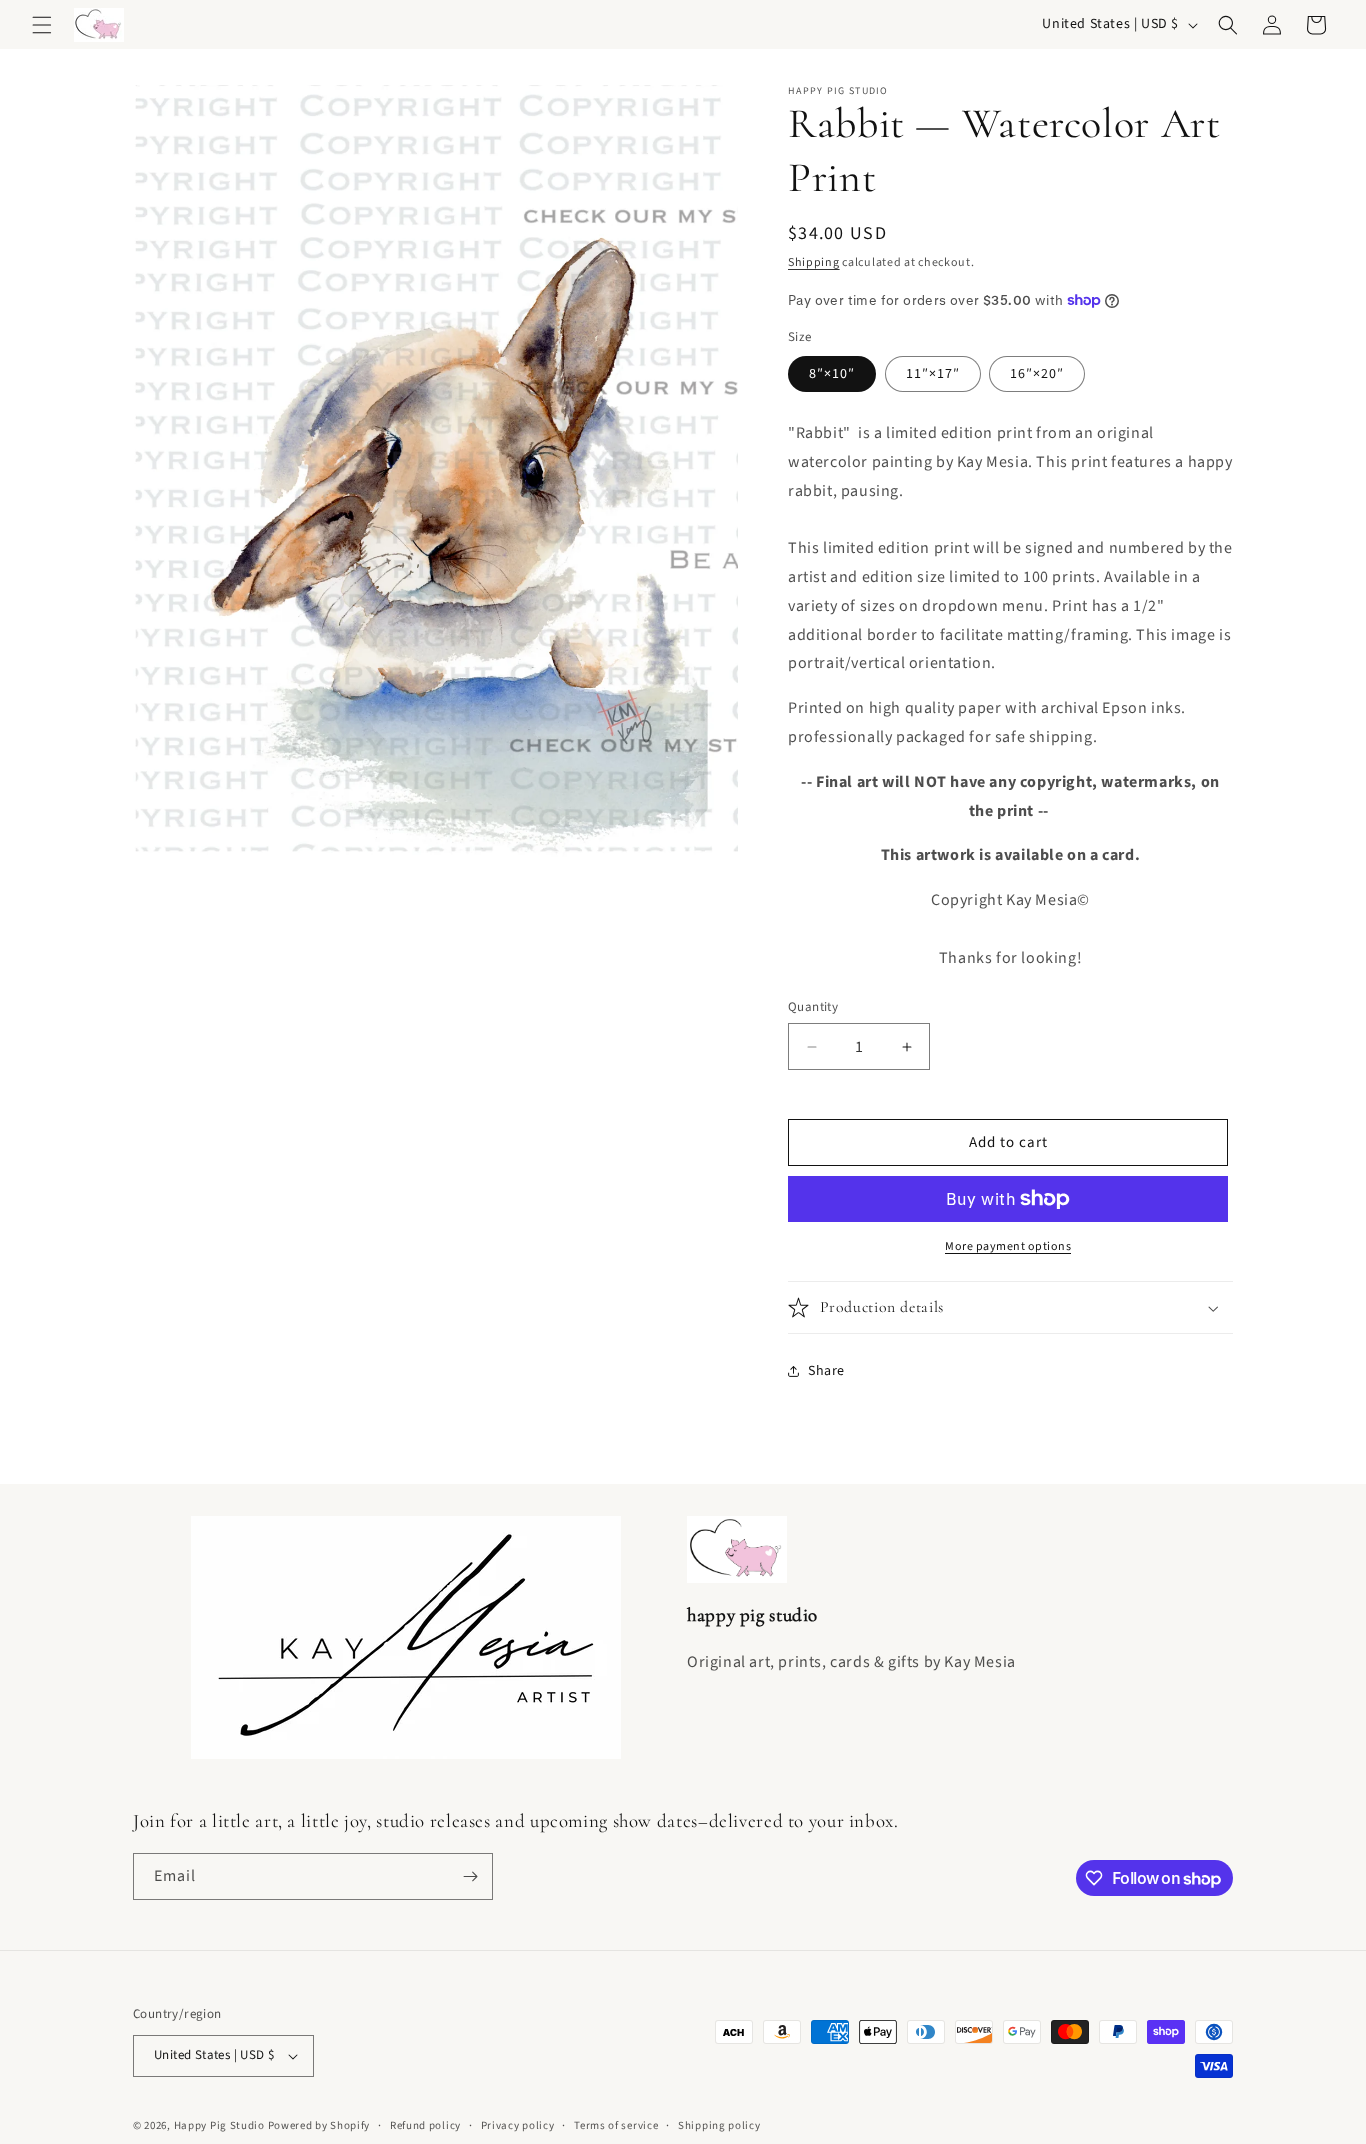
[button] (42, 25)
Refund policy (425, 2125)
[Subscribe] (470, 1876)
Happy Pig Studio (219, 2125)
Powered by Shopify (319, 2125)
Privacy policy (518, 2125)
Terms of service (616, 2125)
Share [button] (826, 1371)
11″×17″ (933, 374)
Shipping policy (719, 2125)
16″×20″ (1037, 374)
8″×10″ (832, 374)
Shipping (814, 262)
